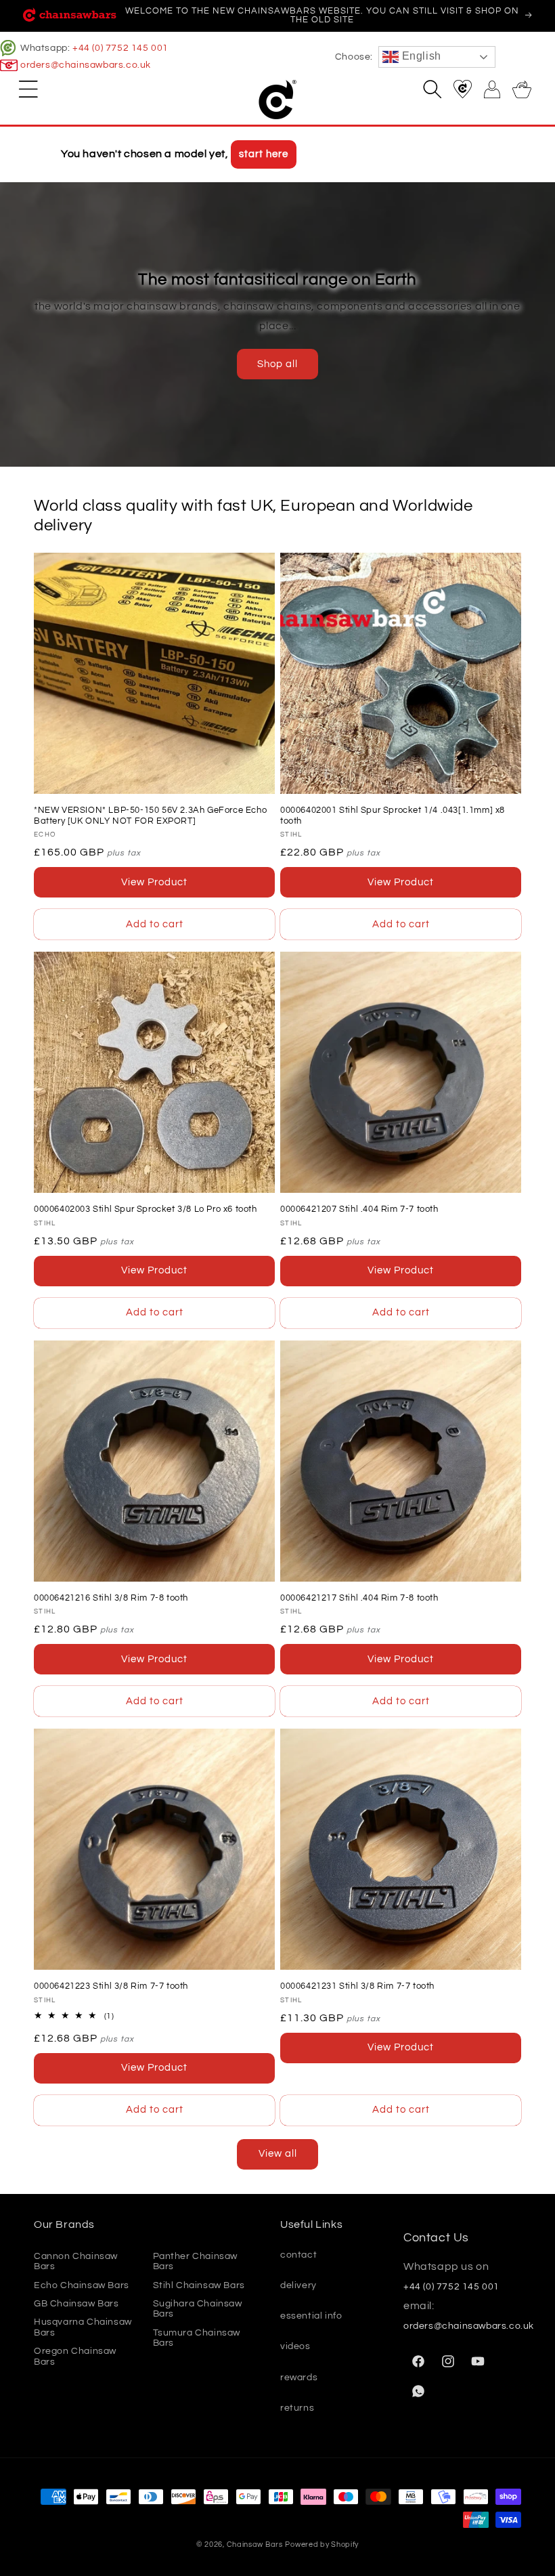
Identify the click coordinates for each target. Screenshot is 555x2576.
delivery (298, 2285)
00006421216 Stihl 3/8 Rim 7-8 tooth (111, 1598)
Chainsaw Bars (255, 2545)
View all (278, 2154)
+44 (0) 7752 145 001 (120, 48)
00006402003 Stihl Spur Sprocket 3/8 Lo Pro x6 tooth (146, 1209)
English (420, 56)
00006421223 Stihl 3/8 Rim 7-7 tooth (111, 1986)
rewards (299, 2378)
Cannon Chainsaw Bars (76, 2261)
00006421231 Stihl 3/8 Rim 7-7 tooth (357, 1986)
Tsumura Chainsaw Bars (197, 2338)
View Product (154, 882)
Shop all (277, 364)
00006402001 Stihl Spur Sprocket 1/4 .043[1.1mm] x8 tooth (393, 816)
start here (264, 154)
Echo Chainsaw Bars (82, 2285)
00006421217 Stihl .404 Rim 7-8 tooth (359, 1598)
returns (297, 2408)
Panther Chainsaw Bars (196, 2261)
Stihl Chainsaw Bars (199, 2285)
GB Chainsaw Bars (76, 2304)
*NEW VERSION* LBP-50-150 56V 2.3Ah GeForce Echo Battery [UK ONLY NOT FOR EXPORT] (150, 816)
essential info (311, 2316)
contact (298, 2255)
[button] (28, 89)
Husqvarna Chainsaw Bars (83, 2327)
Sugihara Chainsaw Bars (198, 2309)
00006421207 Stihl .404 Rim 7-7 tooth (359, 1209)
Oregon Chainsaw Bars (75, 2356)
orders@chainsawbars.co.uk (86, 65)
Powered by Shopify (322, 2545)
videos (295, 2346)
